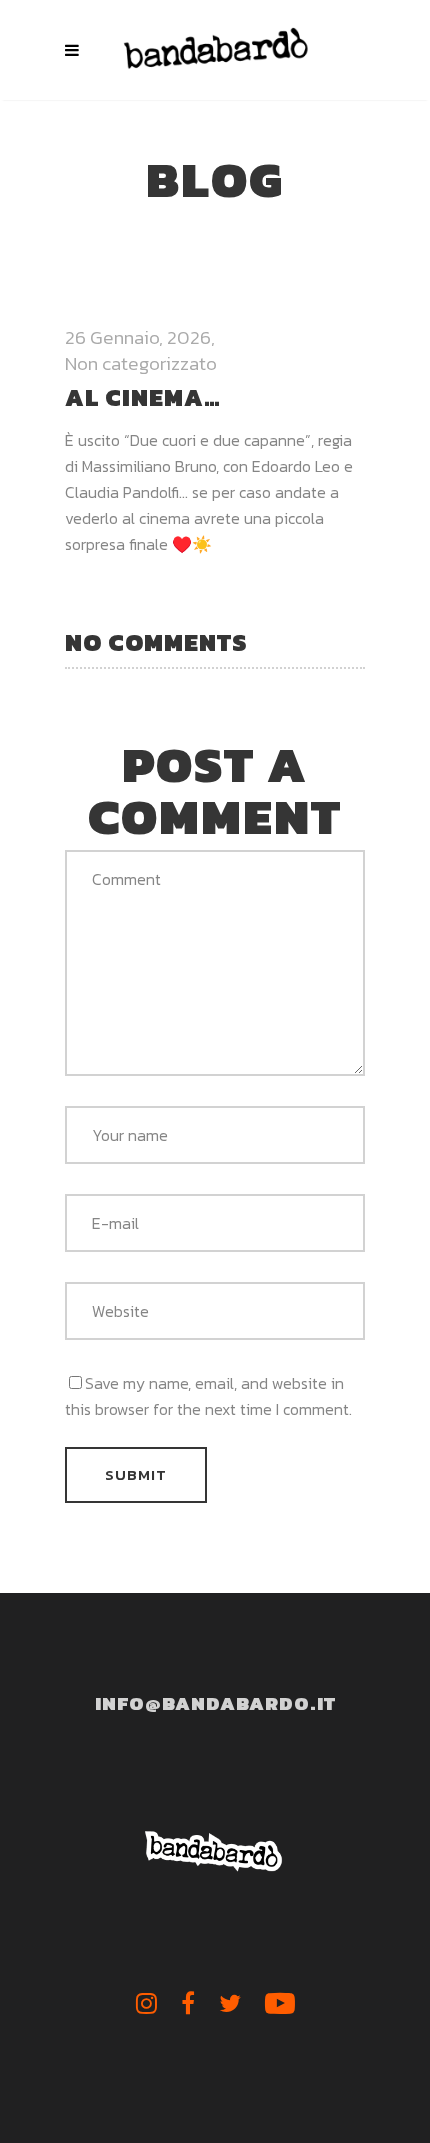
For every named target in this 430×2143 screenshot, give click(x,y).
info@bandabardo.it (215, 1703)
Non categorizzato (141, 363)
